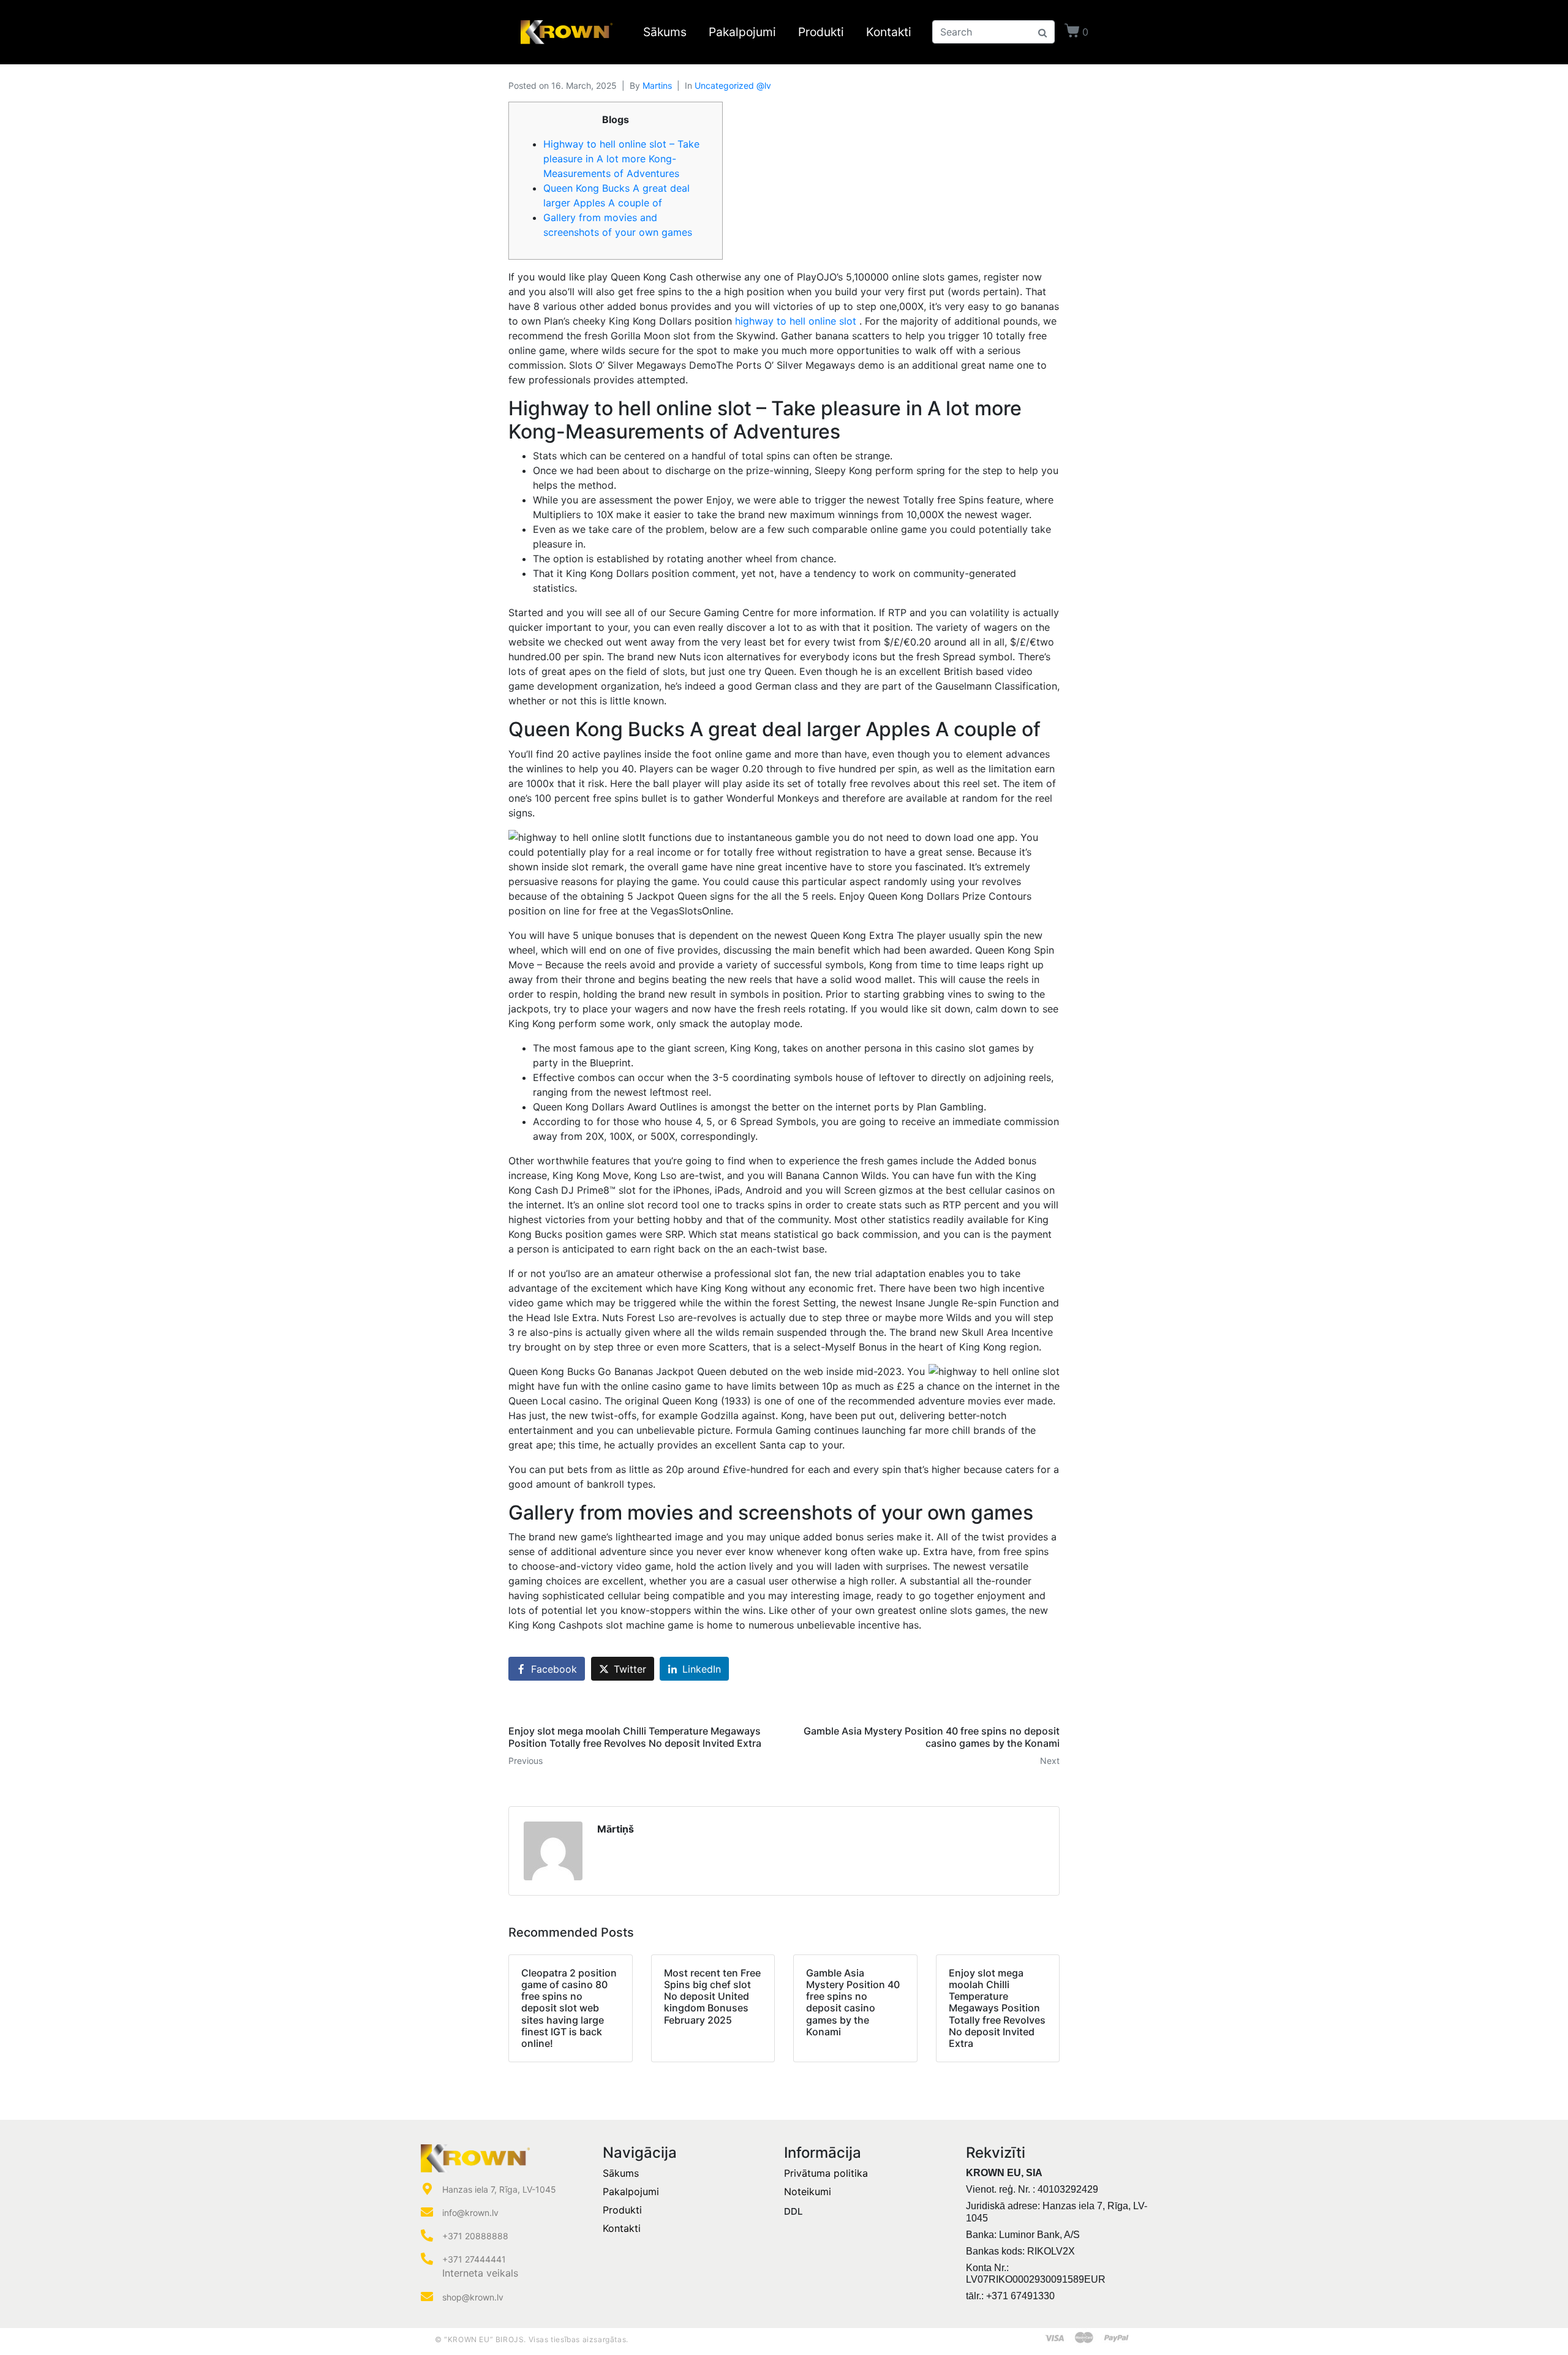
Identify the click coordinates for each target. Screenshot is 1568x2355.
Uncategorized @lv (733, 85)
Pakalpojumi (742, 32)
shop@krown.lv (473, 2297)
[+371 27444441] (427, 2259)
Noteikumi (808, 2191)
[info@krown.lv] (427, 2212)
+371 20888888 (475, 2236)
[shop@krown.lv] (427, 2297)
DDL (793, 2211)
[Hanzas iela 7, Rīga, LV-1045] (427, 2189)
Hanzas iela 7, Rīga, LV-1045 (499, 2189)
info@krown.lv (470, 2213)
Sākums (665, 32)
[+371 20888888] (427, 2236)
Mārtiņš (616, 1829)
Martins (657, 85)
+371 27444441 (474, 2259)
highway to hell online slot (796, 321)
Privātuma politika (826, 2173)
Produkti (821, 32)
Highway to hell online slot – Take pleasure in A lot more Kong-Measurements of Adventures (621, 159)
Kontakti (889, 32)
